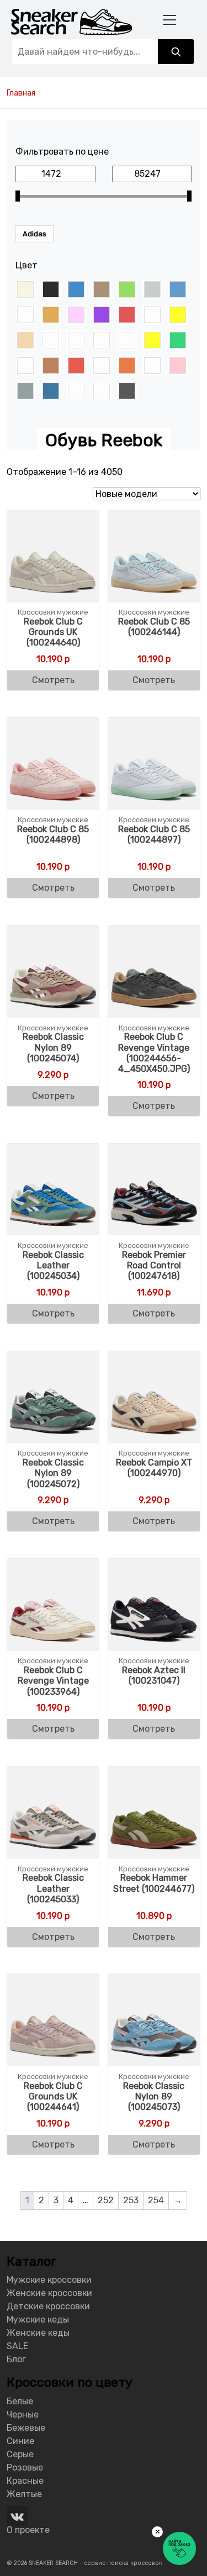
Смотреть (53, 680)
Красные (25, 2481)
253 (131, 2200)
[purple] (102, 315)
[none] (25, 315)
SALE (17, 2346)
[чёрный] (127, 391)
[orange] (51, 315)
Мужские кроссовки (49, 2280)
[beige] (25, 289)
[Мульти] (102, 366)
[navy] (178, 289)
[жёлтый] (152, 340)
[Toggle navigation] (169, 20)
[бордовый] (102, 340)
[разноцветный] (152, 366)
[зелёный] (178, 340)
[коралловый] (25, 366)
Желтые (24, 2494)
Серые (20, 2454)
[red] (127, 315)
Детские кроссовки (48, 2306)
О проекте (28, 2530)
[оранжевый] (127, 366)
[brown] (102, 289)
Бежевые (26, 2428)
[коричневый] (51, 366)
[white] (152, 315)
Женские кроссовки (49, 2293)
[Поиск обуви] (176, 52)
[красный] (76, 366)
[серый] (25, 391)
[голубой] (127, 340)
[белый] (51, 340)
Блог (16, 2359)
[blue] (76, 289)
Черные (23, 2414)
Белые (20, 2401)
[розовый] (178, 366)
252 (106, 2200)
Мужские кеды (38, 2320)
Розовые (25, 2467)
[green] (127, 289)
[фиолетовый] (76, 391)
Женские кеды (38, 2333)
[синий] (51, 391)
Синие (20, 2441)
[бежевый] (25, 340)
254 (156, 2200)
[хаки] (102, 391)
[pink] (76, 315)
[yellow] (178, 315)
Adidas (34, 234)
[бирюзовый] (76, 340)
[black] (51, 289)
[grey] (152, 289)
